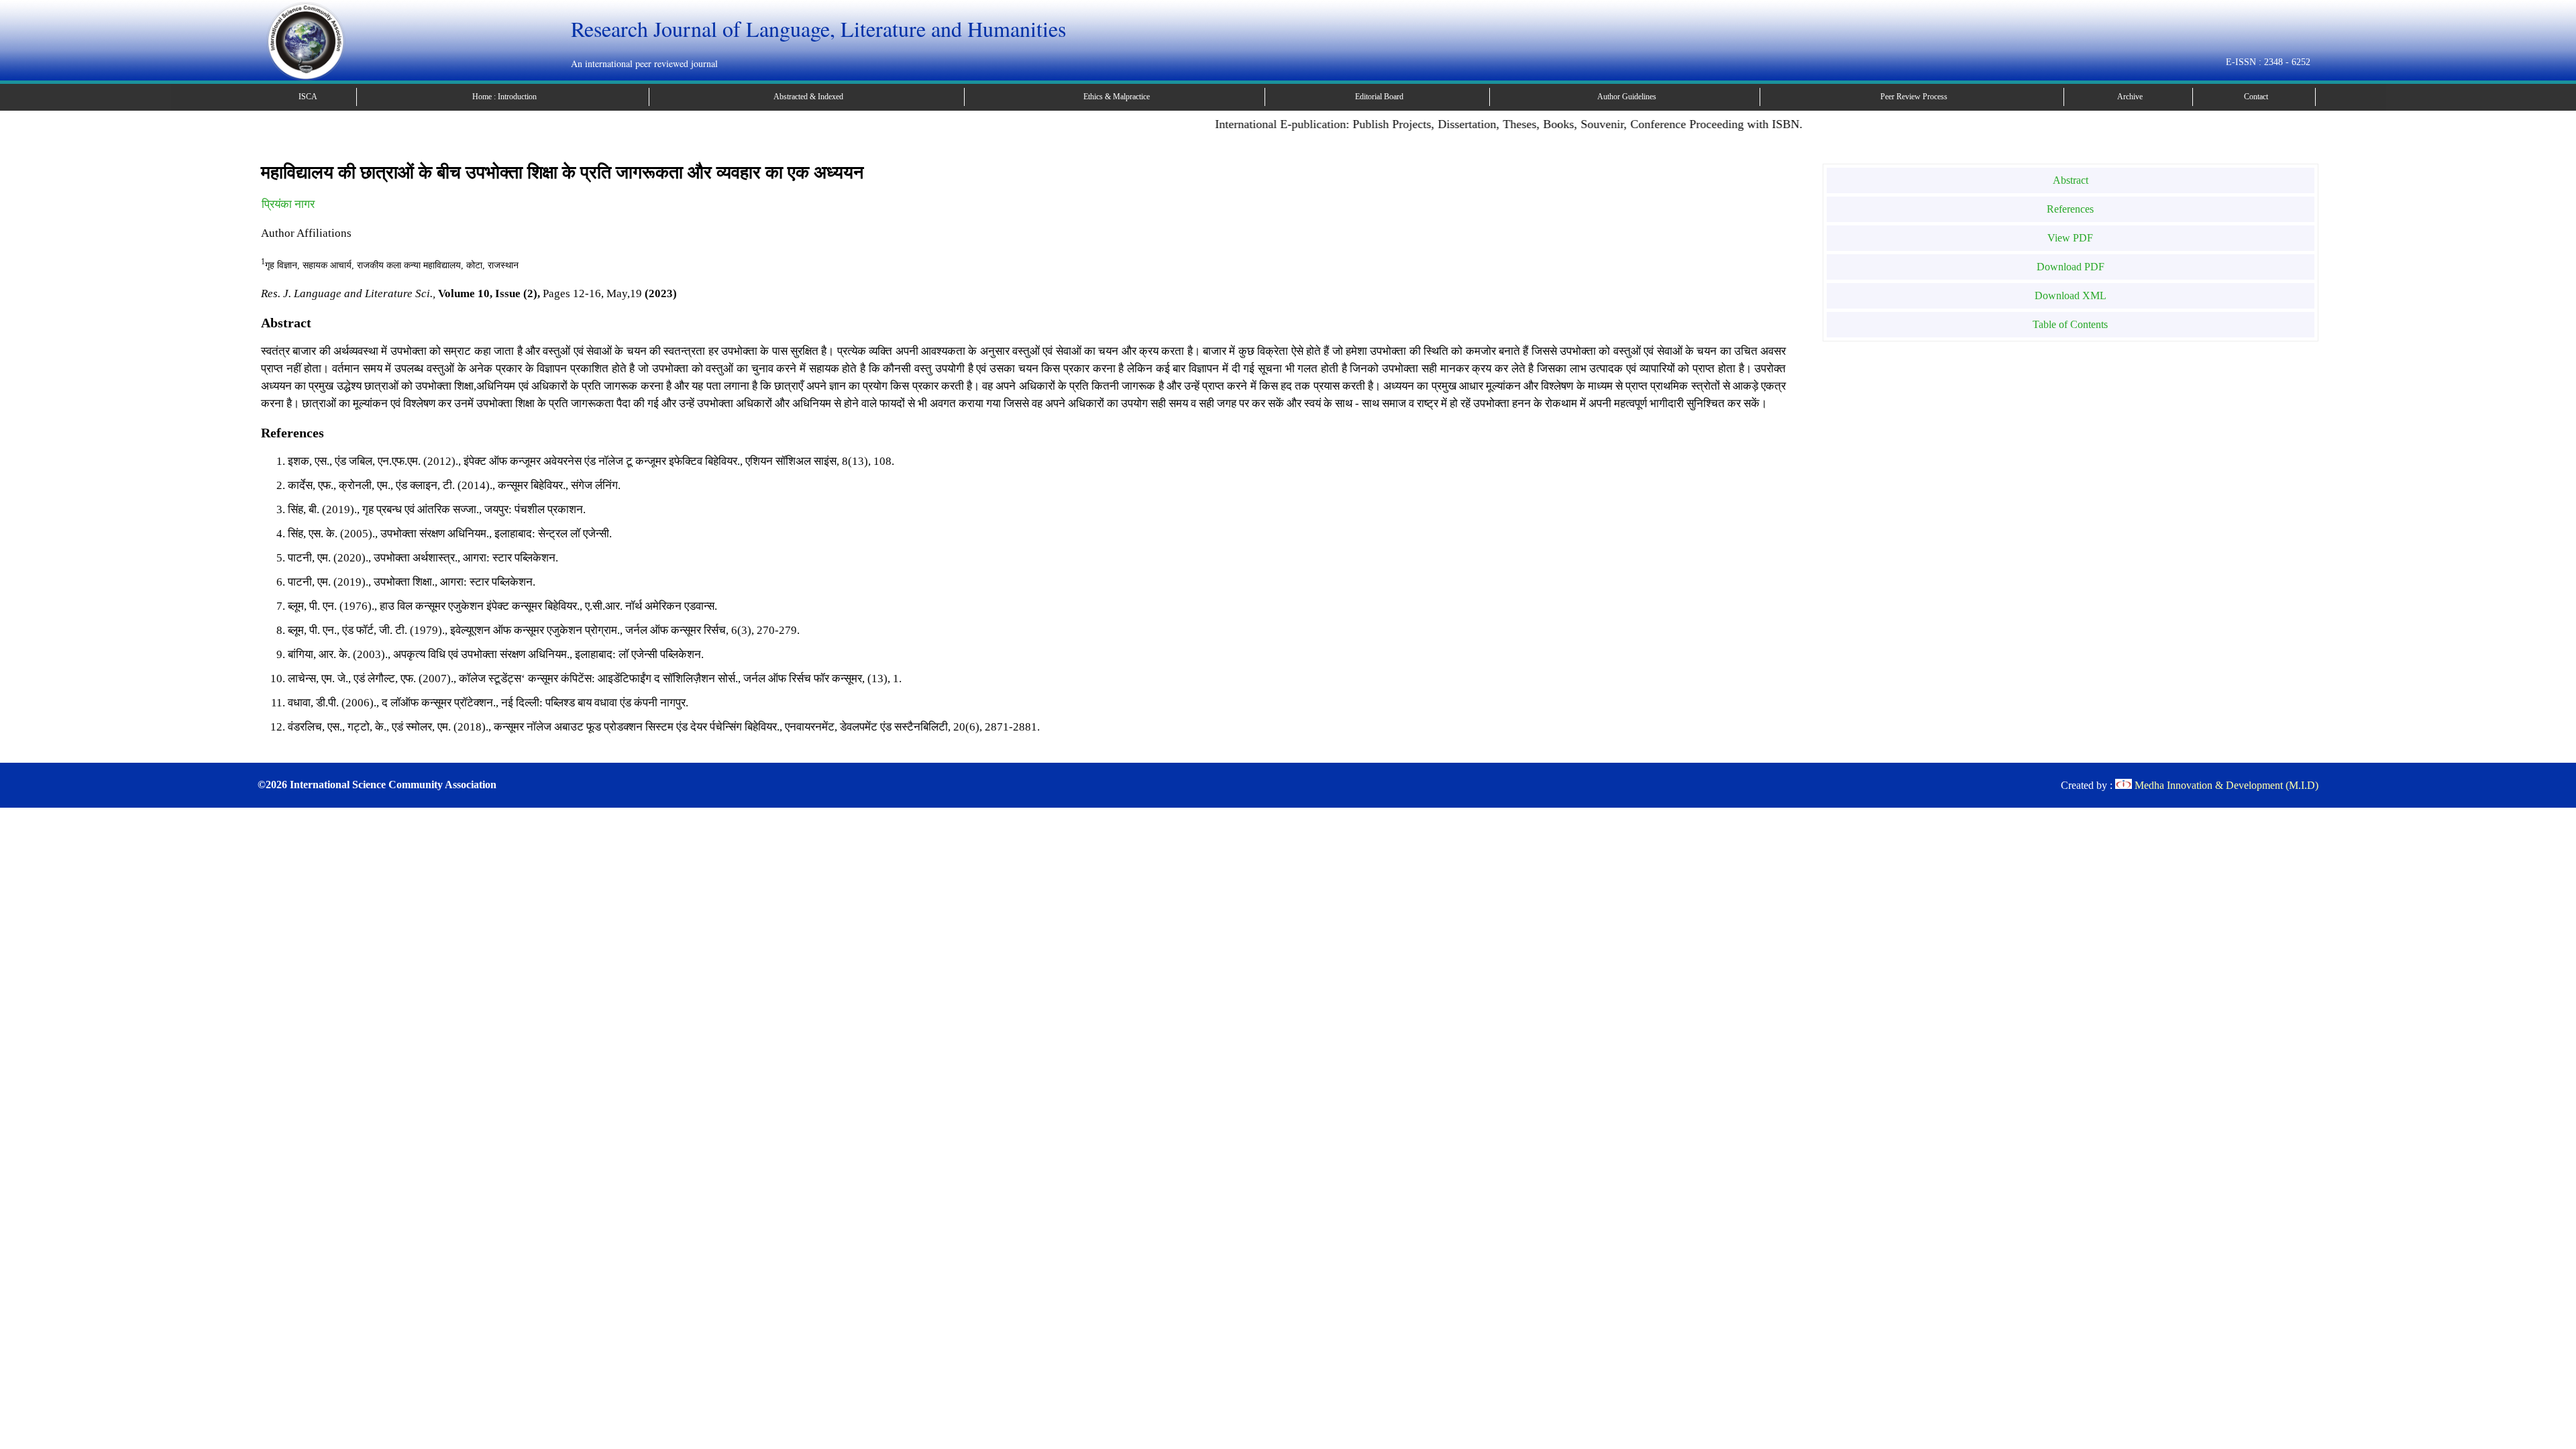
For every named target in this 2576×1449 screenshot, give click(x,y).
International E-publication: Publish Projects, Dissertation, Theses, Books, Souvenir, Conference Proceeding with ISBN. (1468, 124)
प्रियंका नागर (288, 204)
